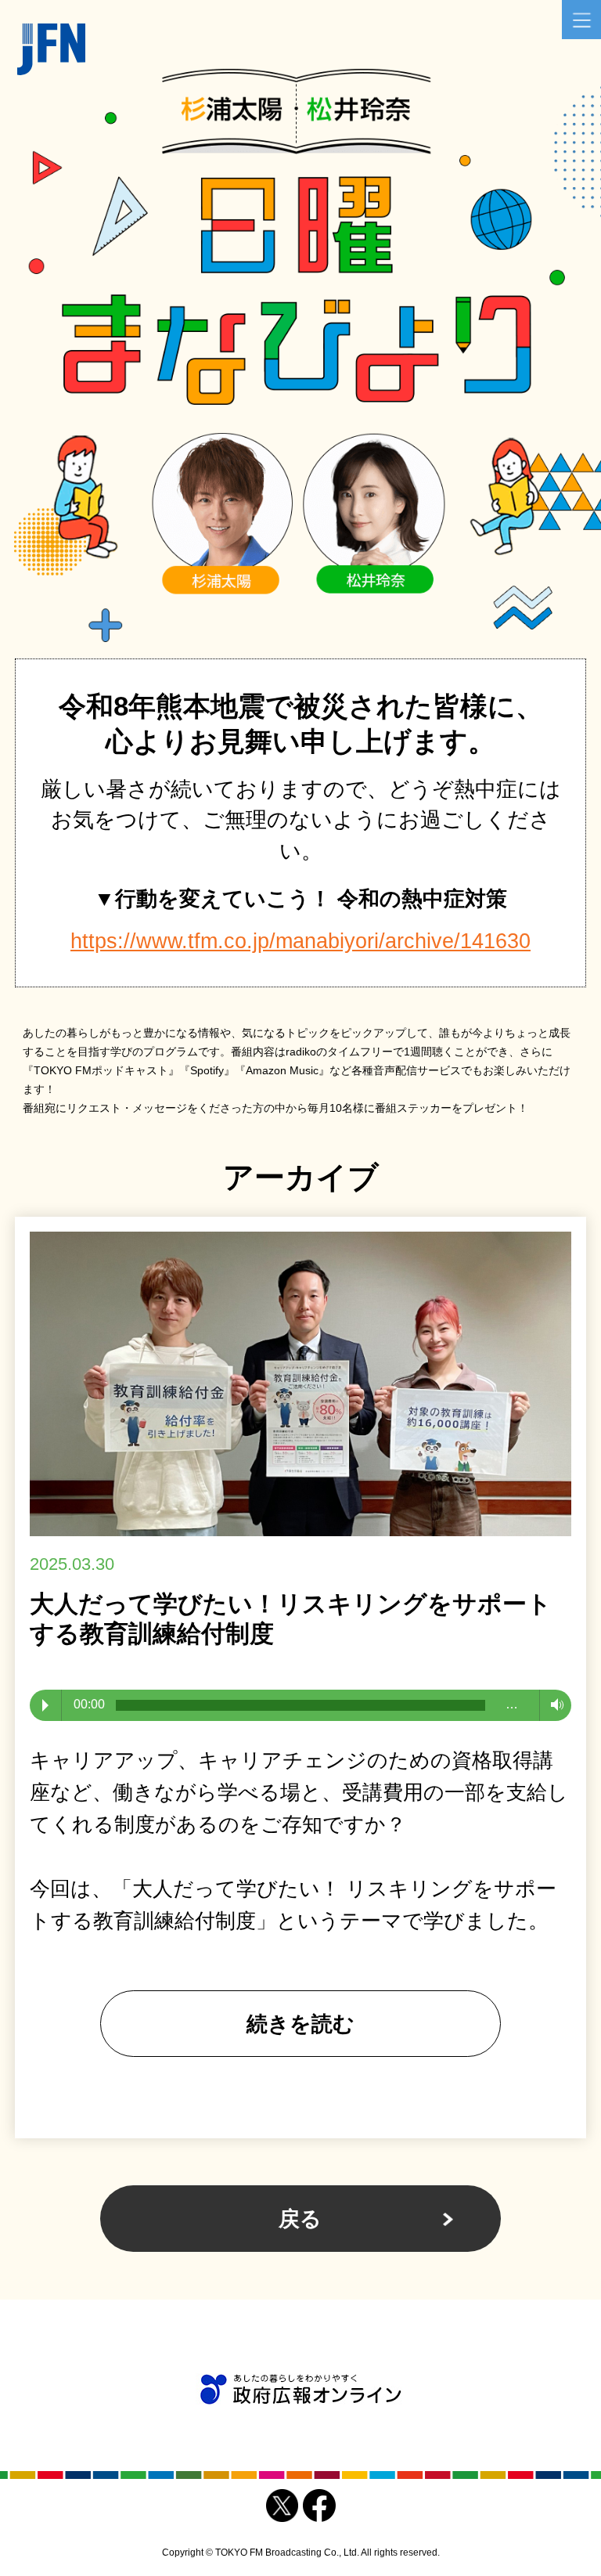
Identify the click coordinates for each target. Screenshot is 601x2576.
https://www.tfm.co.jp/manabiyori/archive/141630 (300, 941)
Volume (553, 1705)
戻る (300, 2219)
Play (45, 1705)
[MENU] (581, 20)
